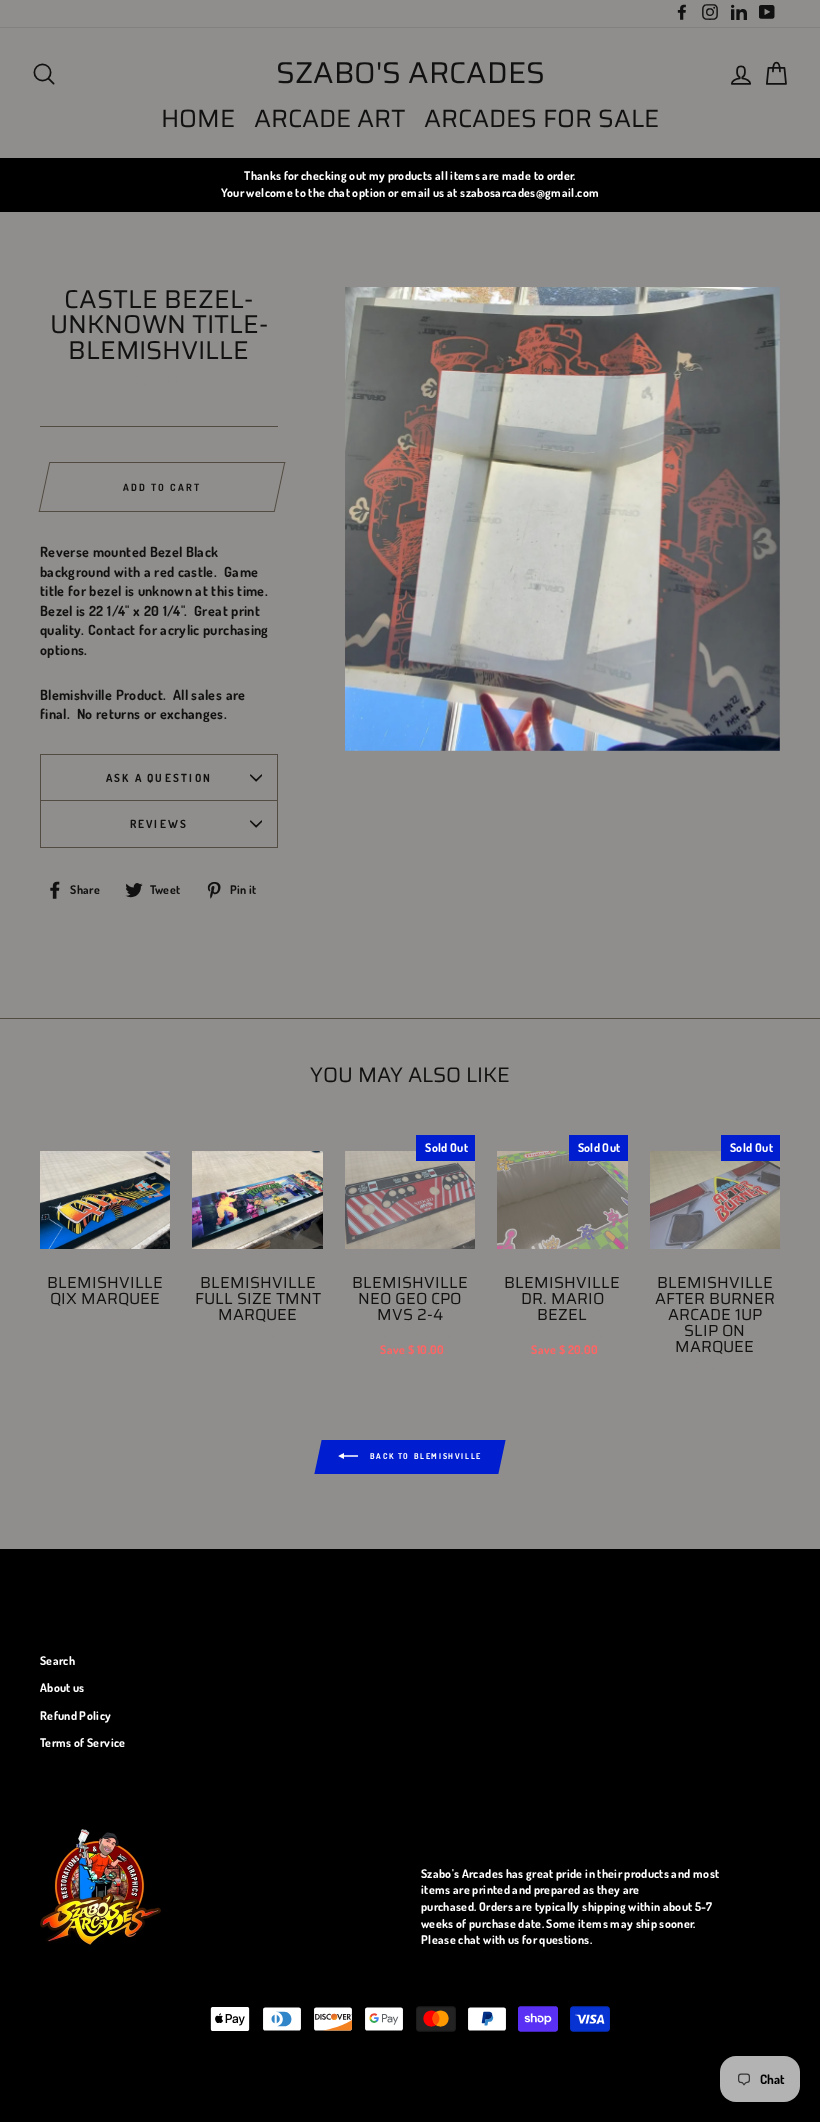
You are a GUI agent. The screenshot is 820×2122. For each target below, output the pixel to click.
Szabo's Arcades (410, 73)
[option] (410, 184)
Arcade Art (330, 118)
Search (57, 1660)
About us (62, 1687)
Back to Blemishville (424, 1455)
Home (198, 118)
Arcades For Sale (541, 118)
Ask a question (159, 777)
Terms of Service (83, 1742)
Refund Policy (76, 1715)
